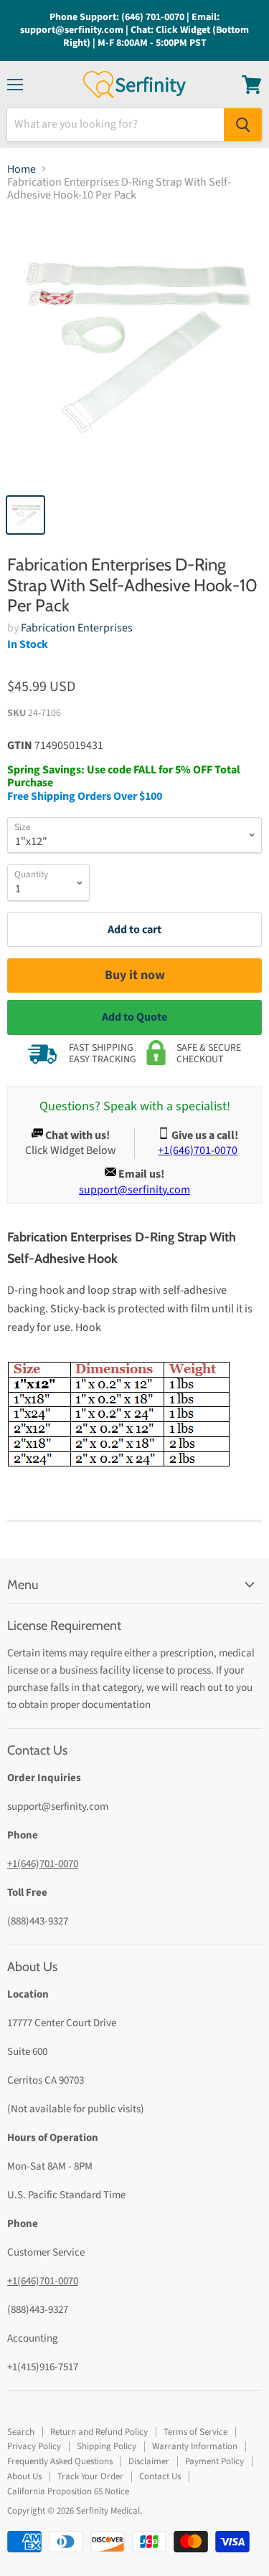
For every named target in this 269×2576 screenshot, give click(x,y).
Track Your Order (90, 2476)
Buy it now (135, 975)
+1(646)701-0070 (43, 1864)
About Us (24, 2476)
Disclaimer (149, 2461)
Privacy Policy (34, 2446)
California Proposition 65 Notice (68, 2491)
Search (21, 2432)
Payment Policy (214, 2461)
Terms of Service (195, 2432)
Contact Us (160, 2476)
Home (22, 169)
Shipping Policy (107, 2446)
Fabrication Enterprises (77, 628)
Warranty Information (195, 2446)
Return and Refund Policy (99, 2432)
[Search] (243, 125)
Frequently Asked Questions (60, 2461)
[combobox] (115, 125)
